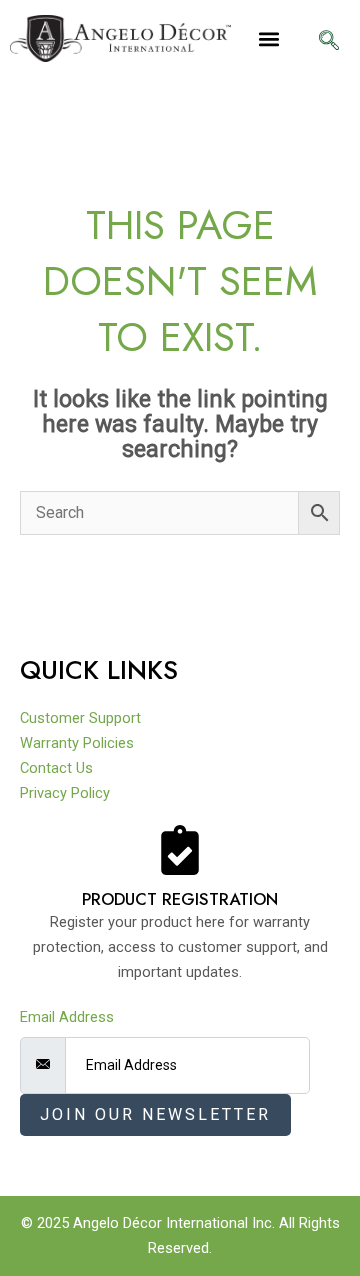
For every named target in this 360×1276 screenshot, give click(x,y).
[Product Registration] (180, 850)
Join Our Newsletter (155, 1114)
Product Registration (180, 899)
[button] (269, 38)
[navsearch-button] (329, 42)
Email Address (67, 1017)
